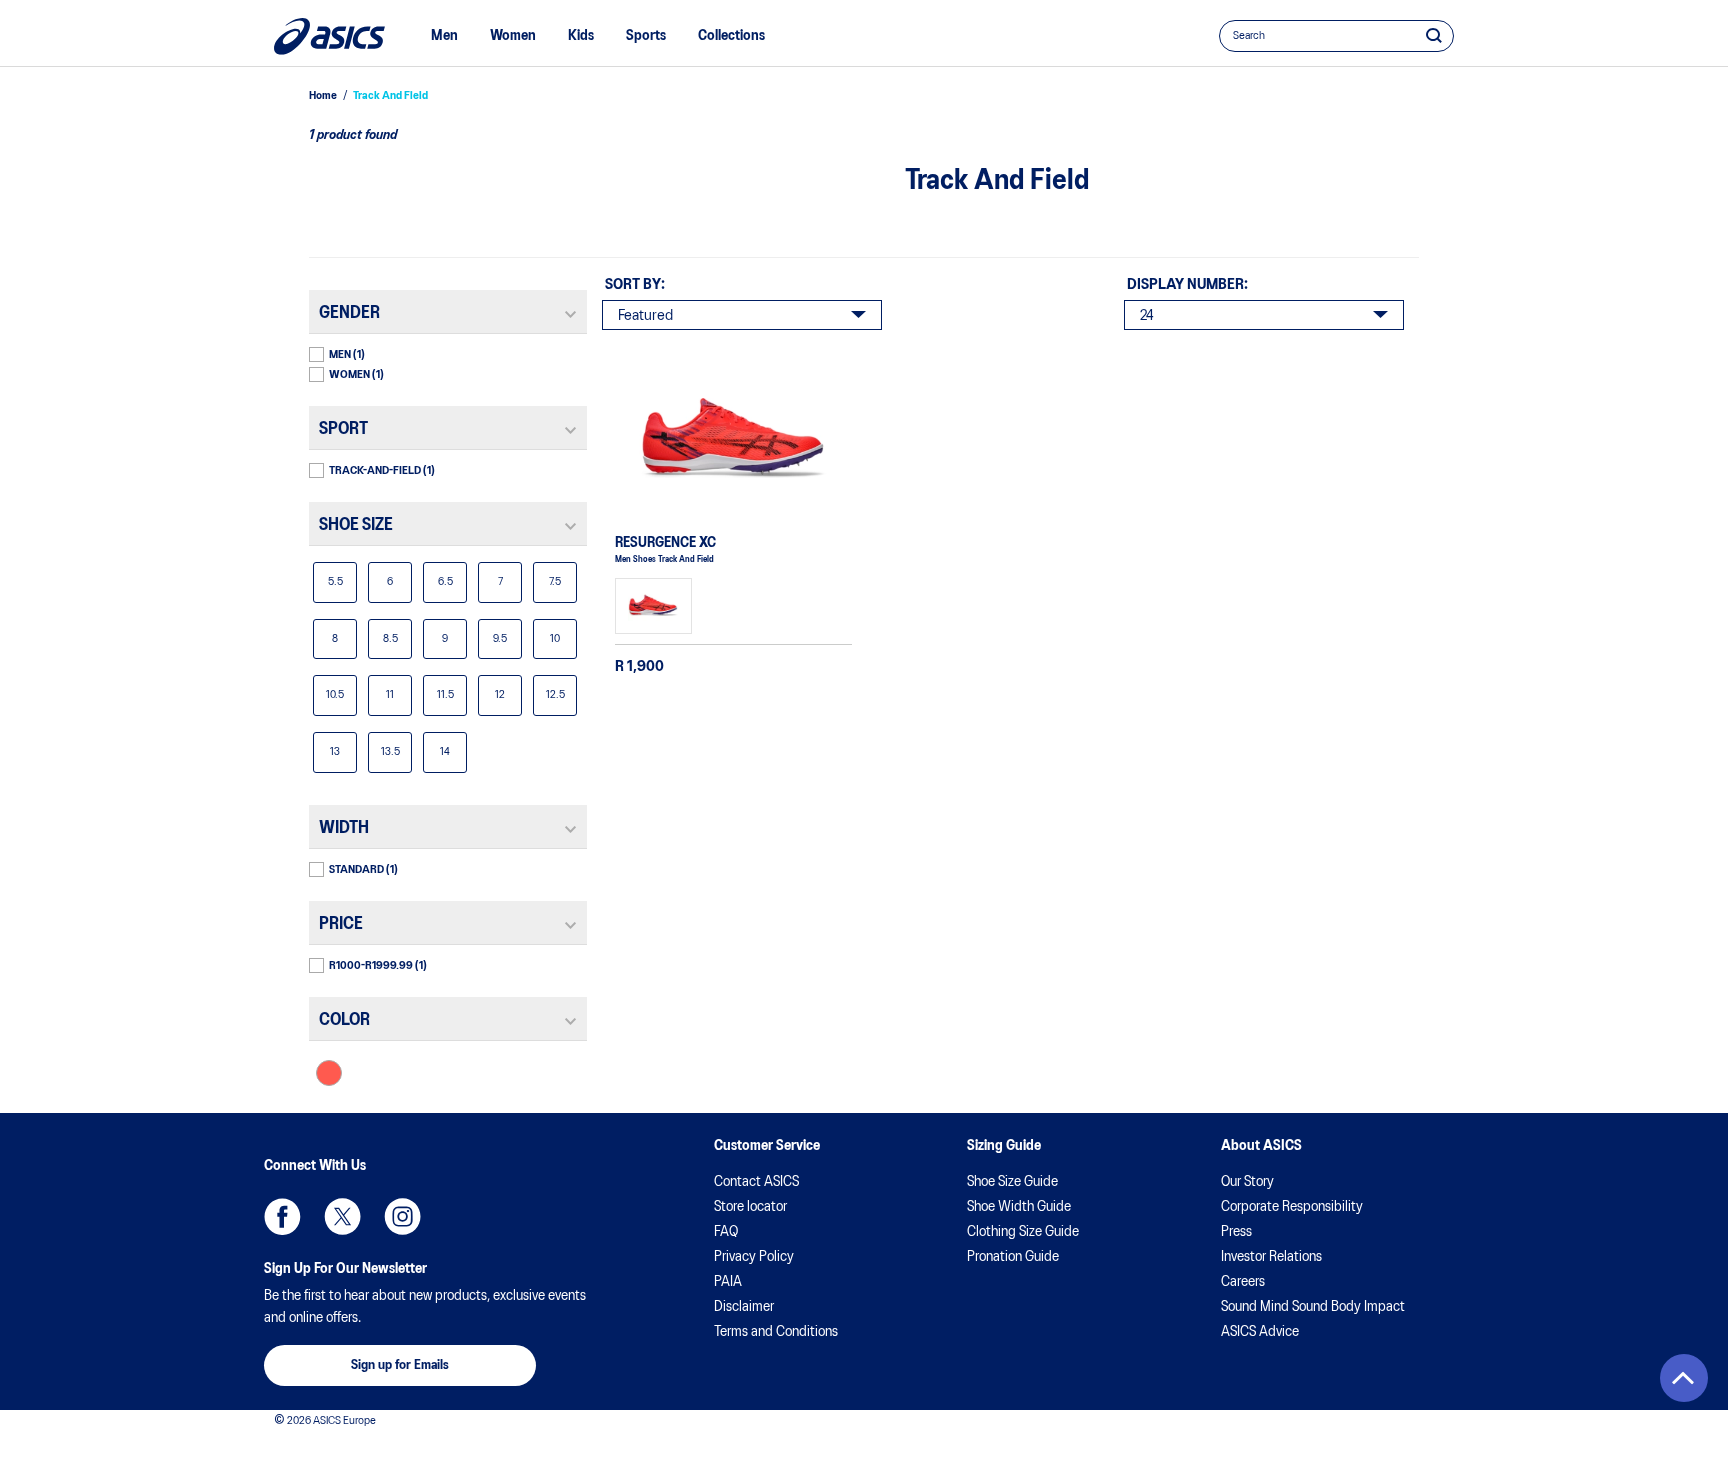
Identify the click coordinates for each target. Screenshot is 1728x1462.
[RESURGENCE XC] (733, 440)
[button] (1684, 1378)
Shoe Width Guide (1019, 1207)
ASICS (329, 36)
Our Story (1247, 1182)
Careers (1243, 1282)
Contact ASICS (756, 1182)
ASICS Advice (1260, 1332)
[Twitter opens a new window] (342, 1216)
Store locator (750, 1207)
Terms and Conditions (776, 1332)
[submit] (1434, 35)
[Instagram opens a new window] (402, 1216)
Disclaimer (744, 1307)
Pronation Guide (1013, 1257)
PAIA (728, 1282)
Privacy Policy (754, 1257)
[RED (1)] (329, 1073)
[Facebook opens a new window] (282, 1216)
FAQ (726, 1232)
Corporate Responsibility (1292, 1207)
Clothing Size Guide (1023, 1232)
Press (1236, 1232)
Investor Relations (1271, 1257)
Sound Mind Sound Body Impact (1313, 1307)
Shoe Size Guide (1012, 1182)
